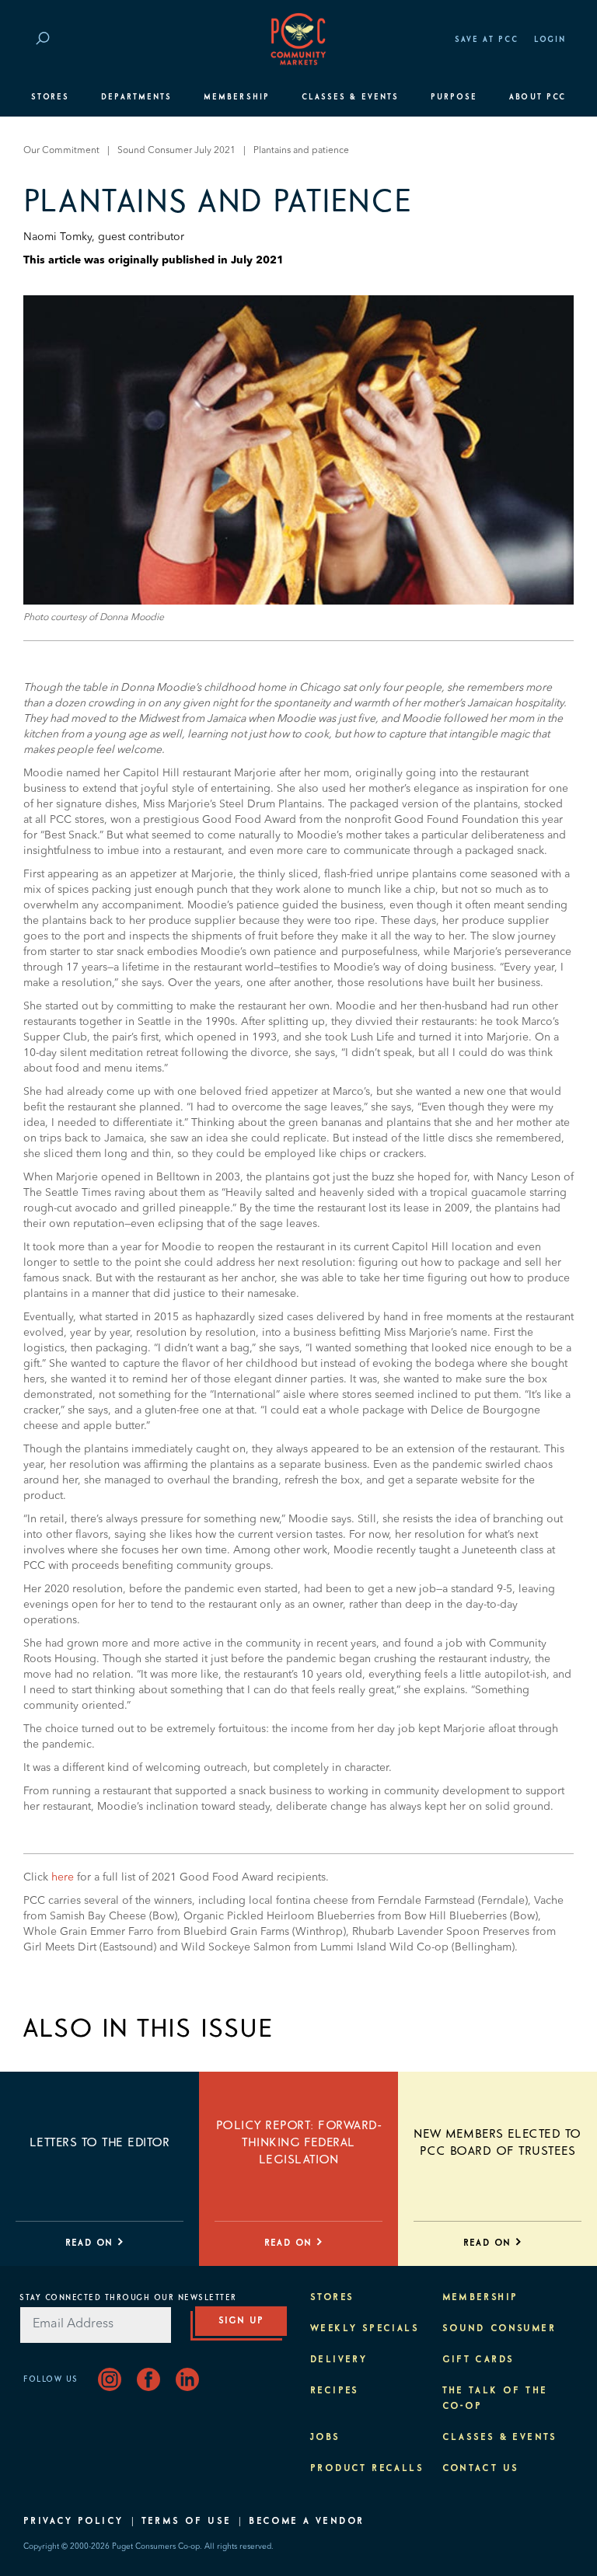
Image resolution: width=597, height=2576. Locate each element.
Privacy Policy (73, 2522)
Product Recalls (367, 2469)
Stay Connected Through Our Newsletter (128, 2298)
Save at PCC (487, 40)
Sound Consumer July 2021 (176, 151)
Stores (50, 97)
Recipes (335, 2391)
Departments (136, 97)
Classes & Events (350, 97)
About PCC (538, 97)
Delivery (339, 2360)
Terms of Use (187, 2522)
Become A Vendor (306, 2522)
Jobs (325, 2438)
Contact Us (481, 2469)
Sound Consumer (499, 2329)
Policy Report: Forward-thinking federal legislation (298, 2142)
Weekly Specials (365, 2329)
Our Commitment (61, 151)
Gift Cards (478, 2360)
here (63, 1877)
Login (550, 40)
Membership (237, 97)
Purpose (454, 97)
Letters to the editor (99, 2142)
